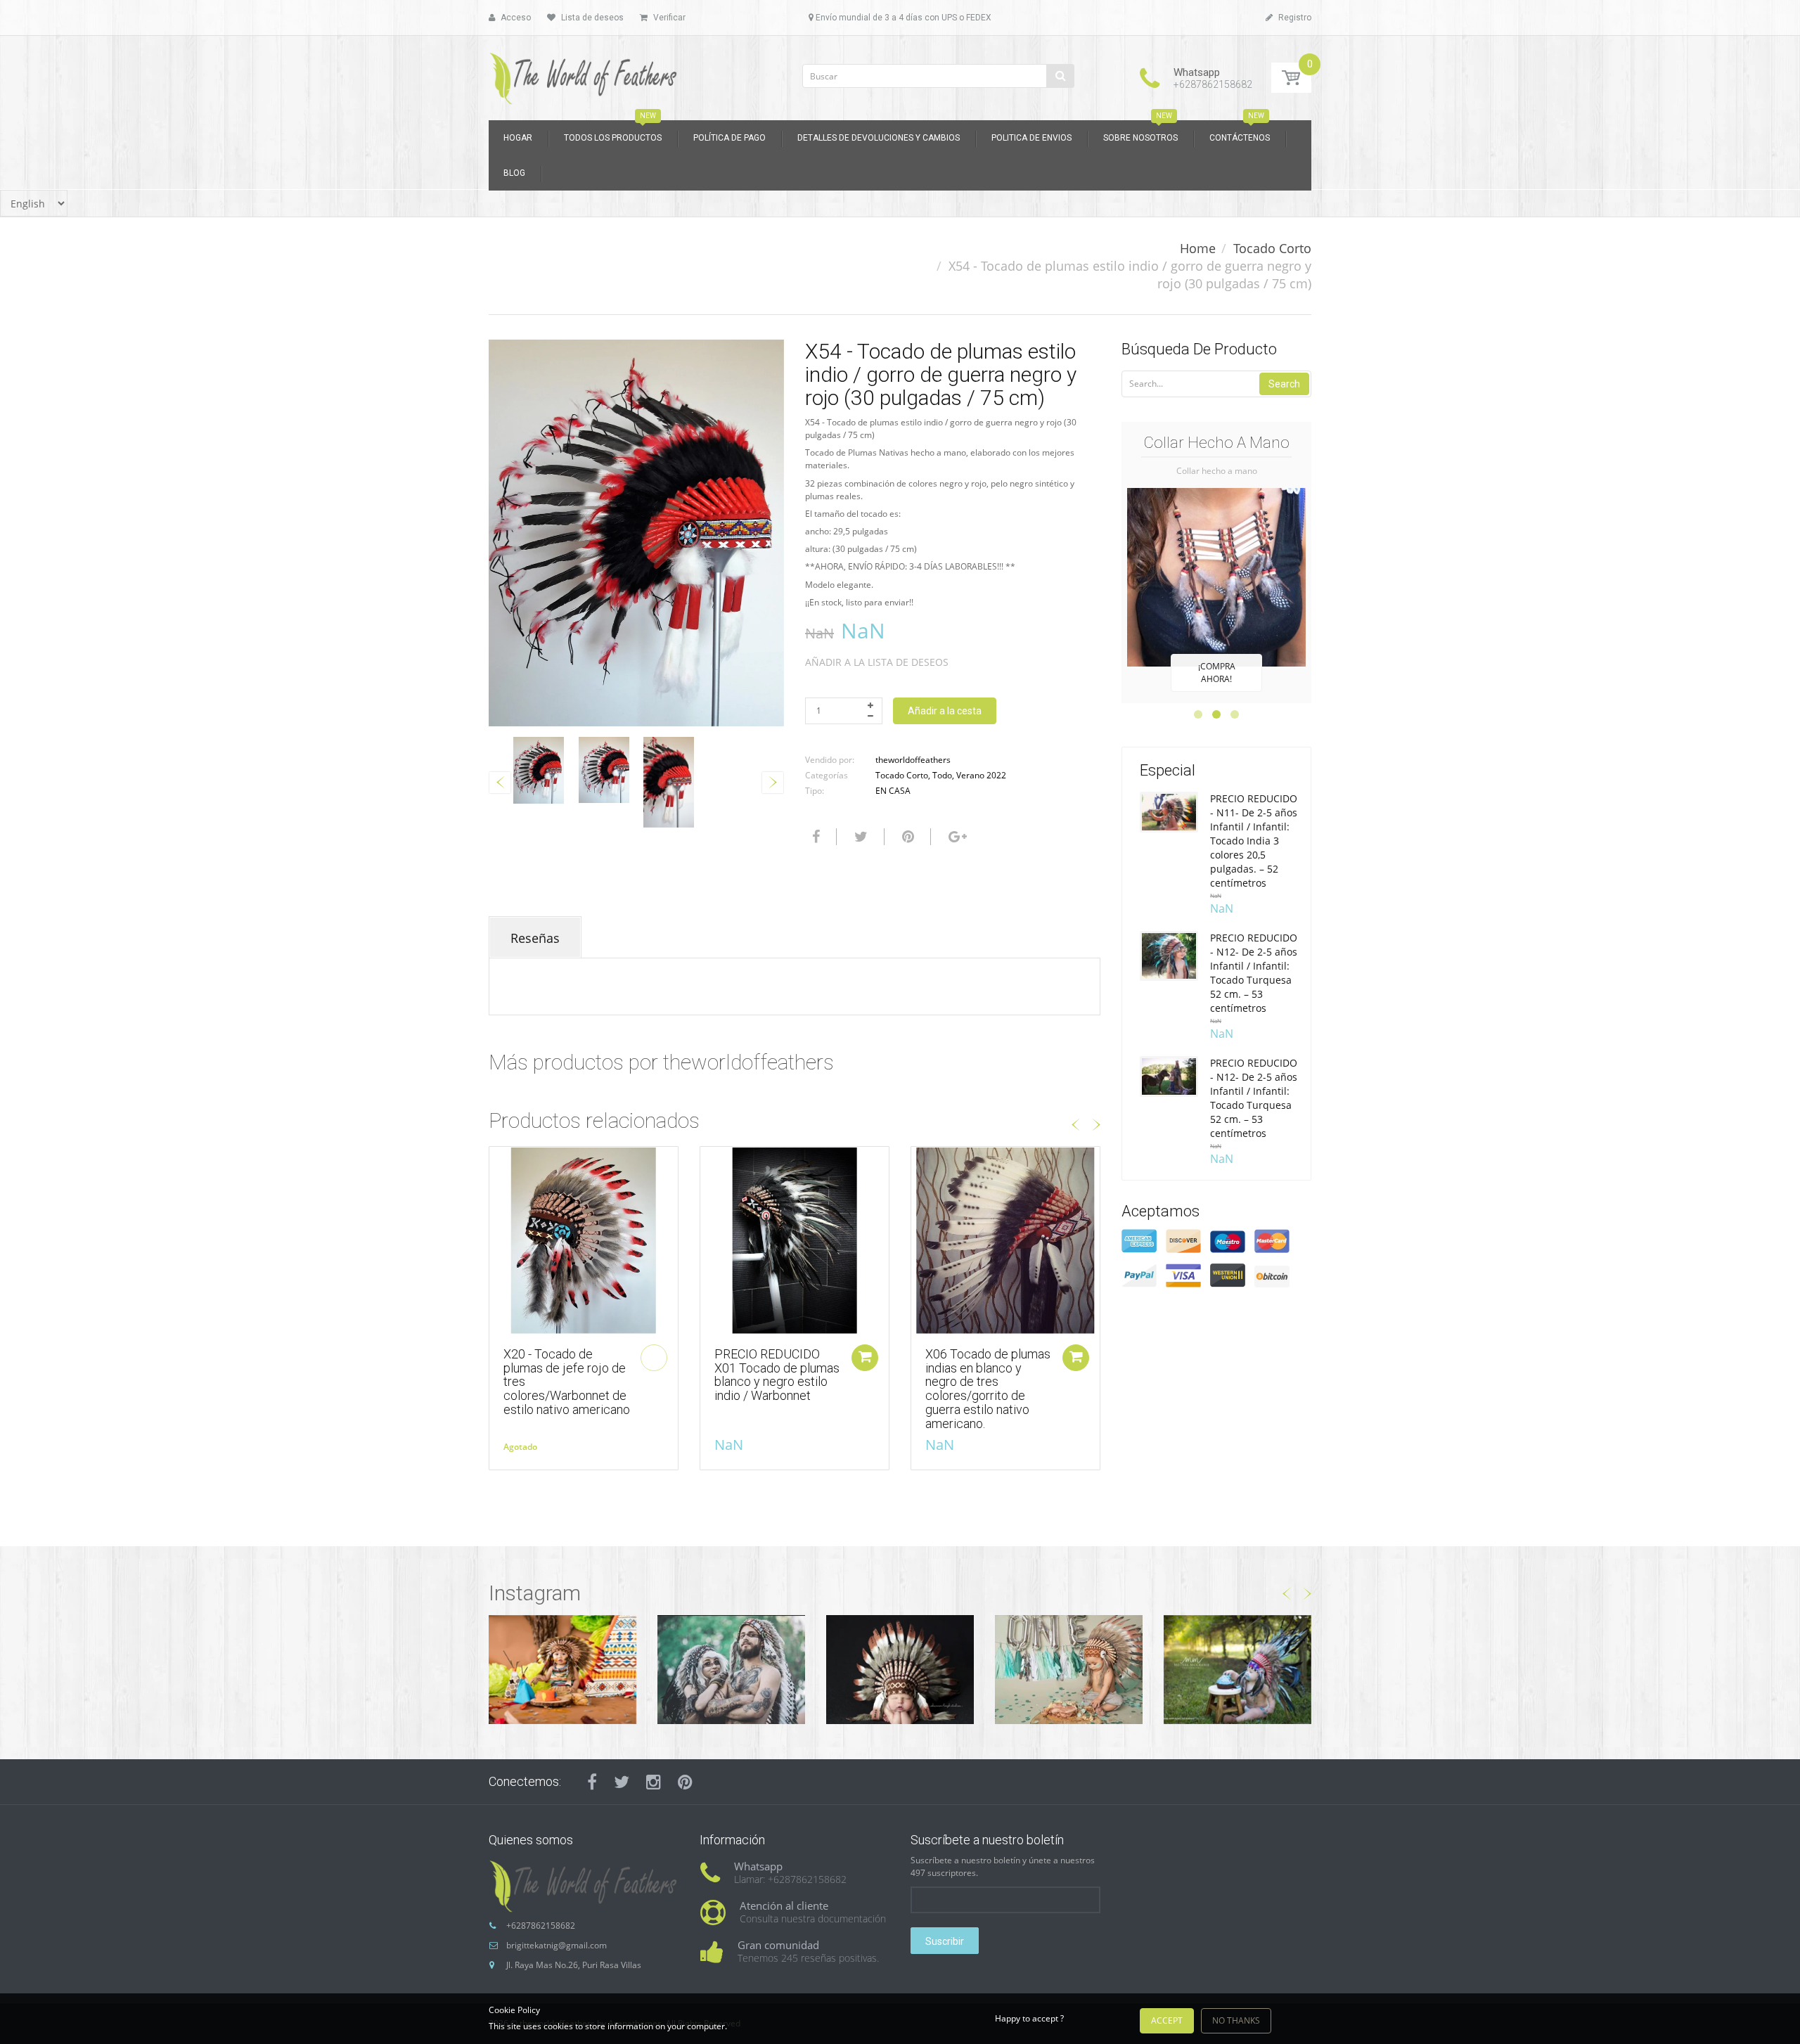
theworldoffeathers (913, 760)
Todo (942, 775)
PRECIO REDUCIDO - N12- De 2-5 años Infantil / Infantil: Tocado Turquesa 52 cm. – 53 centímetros (1254, 973)
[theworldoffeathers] (584, 73)
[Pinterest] (685, 1782)
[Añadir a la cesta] (865, 1358)
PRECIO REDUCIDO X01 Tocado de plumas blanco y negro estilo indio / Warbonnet (777, 1375)
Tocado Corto (1272, 248)
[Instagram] (654, 1782)
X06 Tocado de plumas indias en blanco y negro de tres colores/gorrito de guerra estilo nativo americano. (988, 1389)
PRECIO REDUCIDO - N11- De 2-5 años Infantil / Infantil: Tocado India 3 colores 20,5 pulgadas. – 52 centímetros (1254, 841)
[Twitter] (859, 837)
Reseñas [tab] (535, 938)
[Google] (956, 837)
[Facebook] (814, 837)
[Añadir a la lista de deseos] (500, 1164)
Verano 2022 (981, 775)
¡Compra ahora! (1217, 673)
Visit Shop (562, 1669)
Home (1198, 248)
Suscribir (945, 1941)
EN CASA (893, 791)
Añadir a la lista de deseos (877, 662)
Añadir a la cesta (945, 711)
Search (1284, 384)
